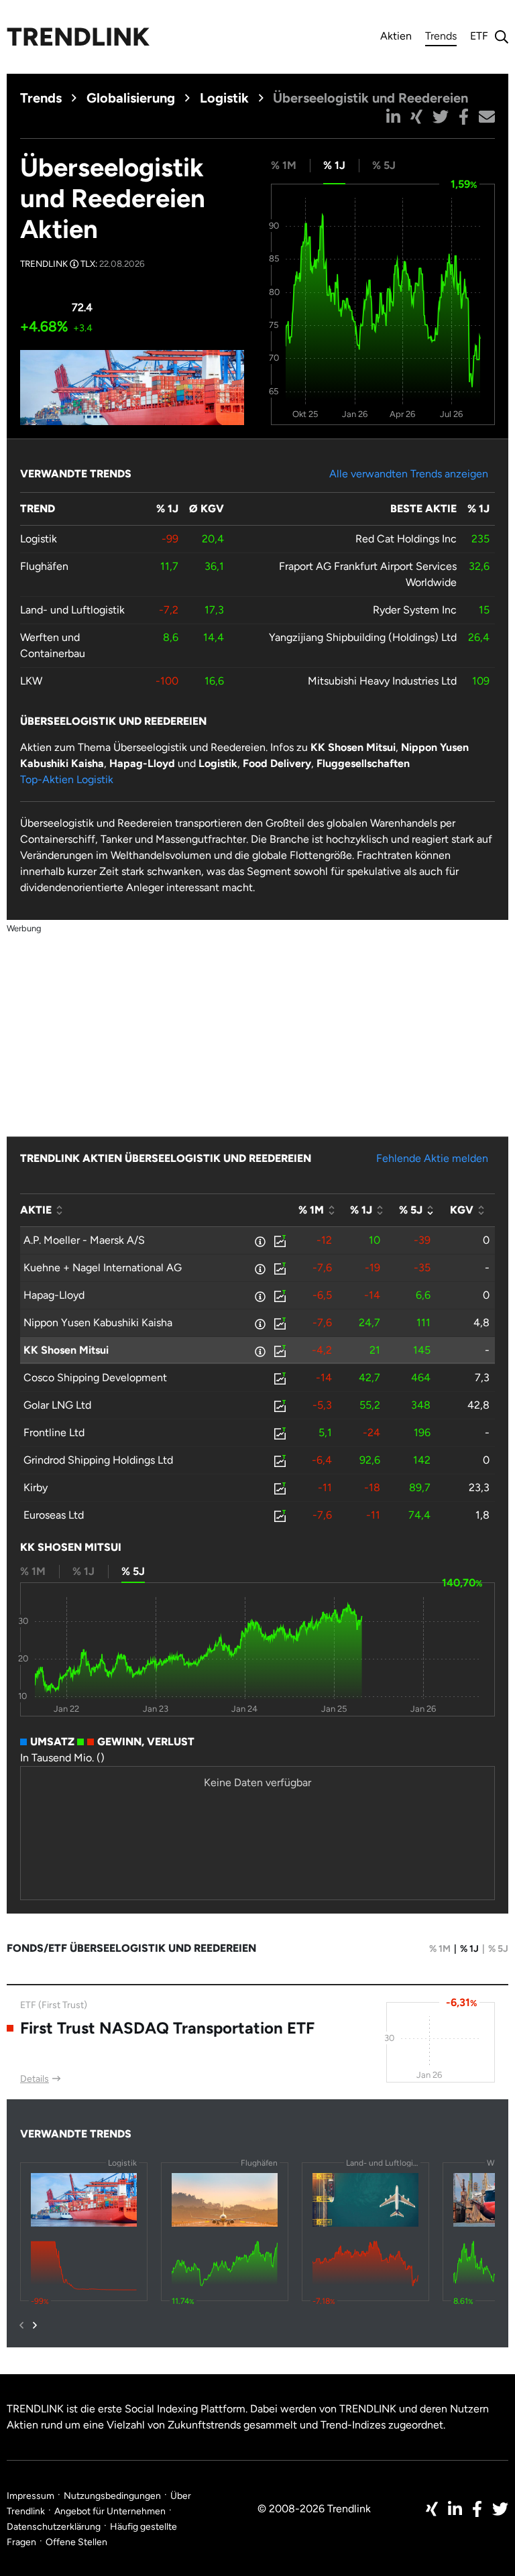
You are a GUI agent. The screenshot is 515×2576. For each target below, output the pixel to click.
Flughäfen (44, 566)
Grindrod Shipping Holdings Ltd (98, 1460)
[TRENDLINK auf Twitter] (500, 2509)
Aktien (396, 36)
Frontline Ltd (54, 1432)
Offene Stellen (76, 2542)
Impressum (31, 2496)
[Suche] (498, 37)
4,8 (481, 1323)
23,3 (479, 1487)
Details (35, 2079)
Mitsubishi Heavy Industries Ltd (382, 681)
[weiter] (35, 2325)
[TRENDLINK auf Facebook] (477, 2509)
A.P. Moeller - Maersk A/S (84, 1240)
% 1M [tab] (284, 165)
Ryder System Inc (415, 610)
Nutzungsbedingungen (112, 2496)
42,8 (478, 1405)
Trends (441, 38)
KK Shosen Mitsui (66, 1350)
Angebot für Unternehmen (110, 2511)
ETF (479, 36)
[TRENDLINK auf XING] (432, 2509)
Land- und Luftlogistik (72, 610)
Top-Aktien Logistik (67, 779)
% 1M (440, 1949)
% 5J (498, 1949)
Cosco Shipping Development (95, 1378)
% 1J (469, 1949)
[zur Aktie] (279, 1240)
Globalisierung (131, 98)
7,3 (482, 1378)
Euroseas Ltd (54, 1515)
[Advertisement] (257, 1030)
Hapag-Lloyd (54, 1295)
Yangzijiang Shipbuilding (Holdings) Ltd (363, 637)
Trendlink (78, 37)
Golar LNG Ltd (57, 1405)
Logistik (224, 98)
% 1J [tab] (334, 165)
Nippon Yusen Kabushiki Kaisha (98, 1323)
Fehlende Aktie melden (432, 1158)
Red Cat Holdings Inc (406, 539)
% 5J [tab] (384, 165)
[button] (393, 117)
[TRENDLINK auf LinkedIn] (455, 2509)
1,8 (482, 1515)
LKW (31, 681)
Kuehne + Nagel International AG (103, 1268)
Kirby (36, 1487)
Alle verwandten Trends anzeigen (409, 474)
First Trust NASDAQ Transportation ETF (167, 2028)
